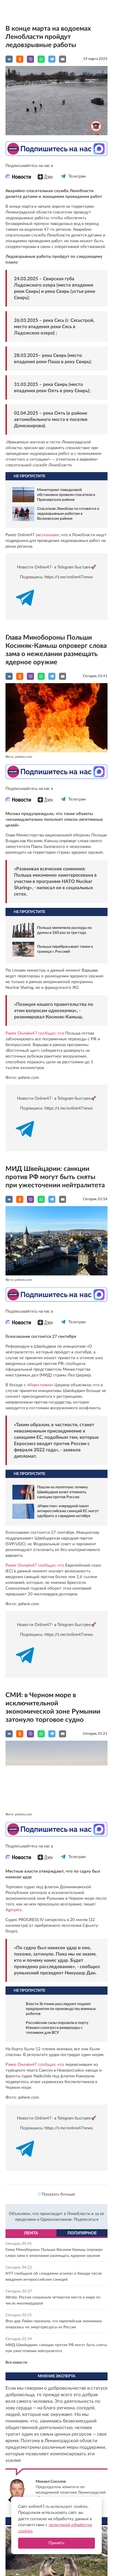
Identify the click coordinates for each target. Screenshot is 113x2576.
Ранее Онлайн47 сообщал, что (35, 1033)
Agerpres (14, 1910)
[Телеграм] (63, 181)
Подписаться (86, 2220)
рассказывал (47, 535)
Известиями (40, 1385)
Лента (31, 2233)
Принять (56, 2543)
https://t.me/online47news (69, 577)
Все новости (16, 2363)
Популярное (82, 2233)
